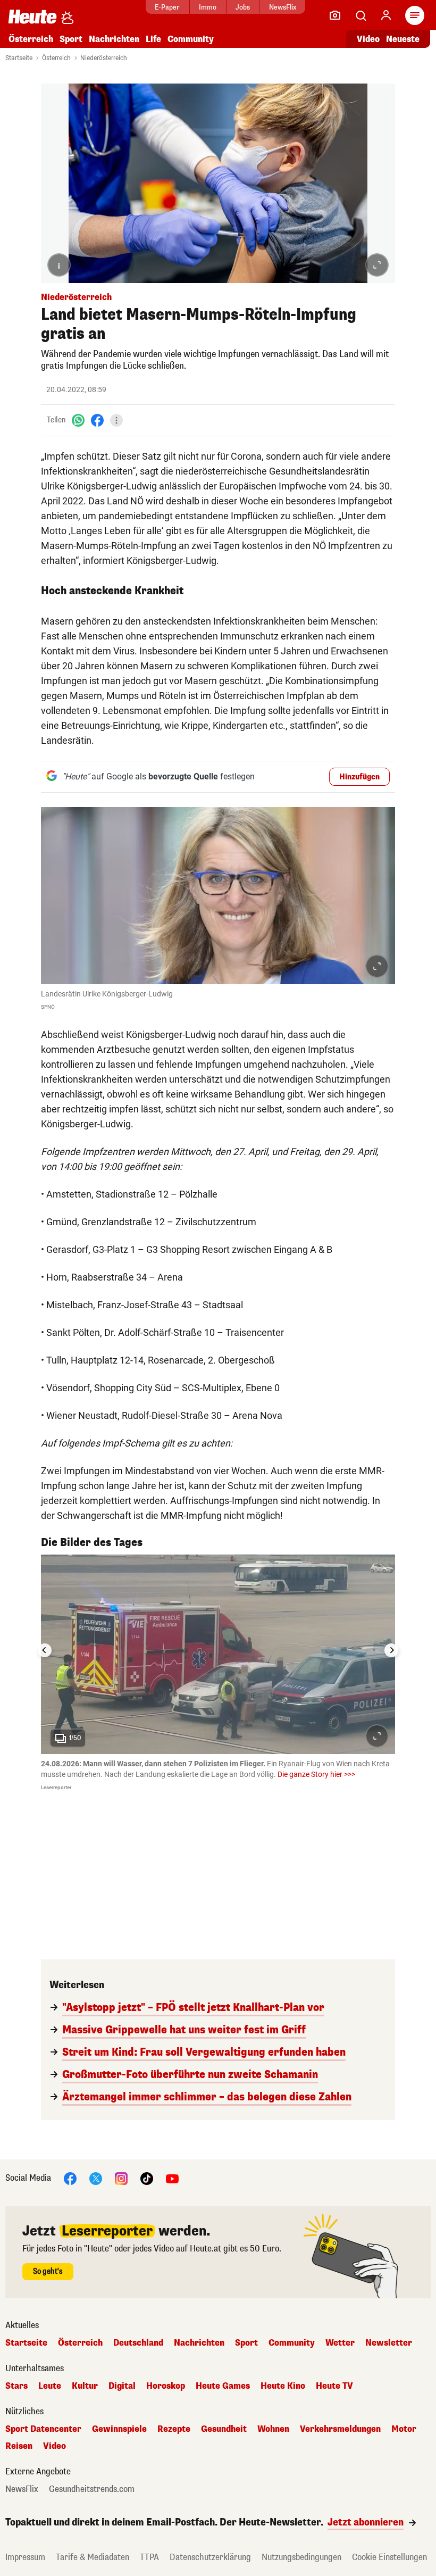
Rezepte (174, 2429)
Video (368, 39)
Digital (122, 2386)
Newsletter (389, 2343)
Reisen (19, 2446)
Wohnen (273, 2429)
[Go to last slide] (45, 1650)
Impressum (25, 2557)
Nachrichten (199, 2343)
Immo (208, 7)
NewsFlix (283, 7)
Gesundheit (224, 2429)
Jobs (243, 7)
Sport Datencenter (43, 2429)
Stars (16, 2386)
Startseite (19, 58)
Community (191, 39)
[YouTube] (172, 2178)
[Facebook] (97, 420)
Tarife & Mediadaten (93, 2557)
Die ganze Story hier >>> (316, 1774)
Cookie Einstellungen (389, 2557)
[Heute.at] (32, 16)
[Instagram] (121, 2178)
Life (153, 39)
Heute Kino (283, 2386)
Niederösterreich (104, 58)
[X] (96, 2178)
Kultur (85, 2386)
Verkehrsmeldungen (340, 2429)
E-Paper (167, 7)
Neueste (403, 39)
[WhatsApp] (78, 420)
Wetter (340, 2343)
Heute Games (223, 2386)
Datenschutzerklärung (210, 2557)
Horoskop (166, 2386)
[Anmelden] (386, 15)
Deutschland (138, 2343)
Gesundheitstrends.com (92, 2489)
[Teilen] (116, 420)
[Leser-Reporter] (335, 15)
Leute (50, 2386)
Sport (71, 39)
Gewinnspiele (119, 2429)
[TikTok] (147, 2178)
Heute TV (334, 2386)
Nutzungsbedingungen (301, 2557)
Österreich (31, 39)
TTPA (149, 2557)
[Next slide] (391, 1650)
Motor (404, 2429)
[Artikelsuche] (360, 15)
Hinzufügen (359, 777)
